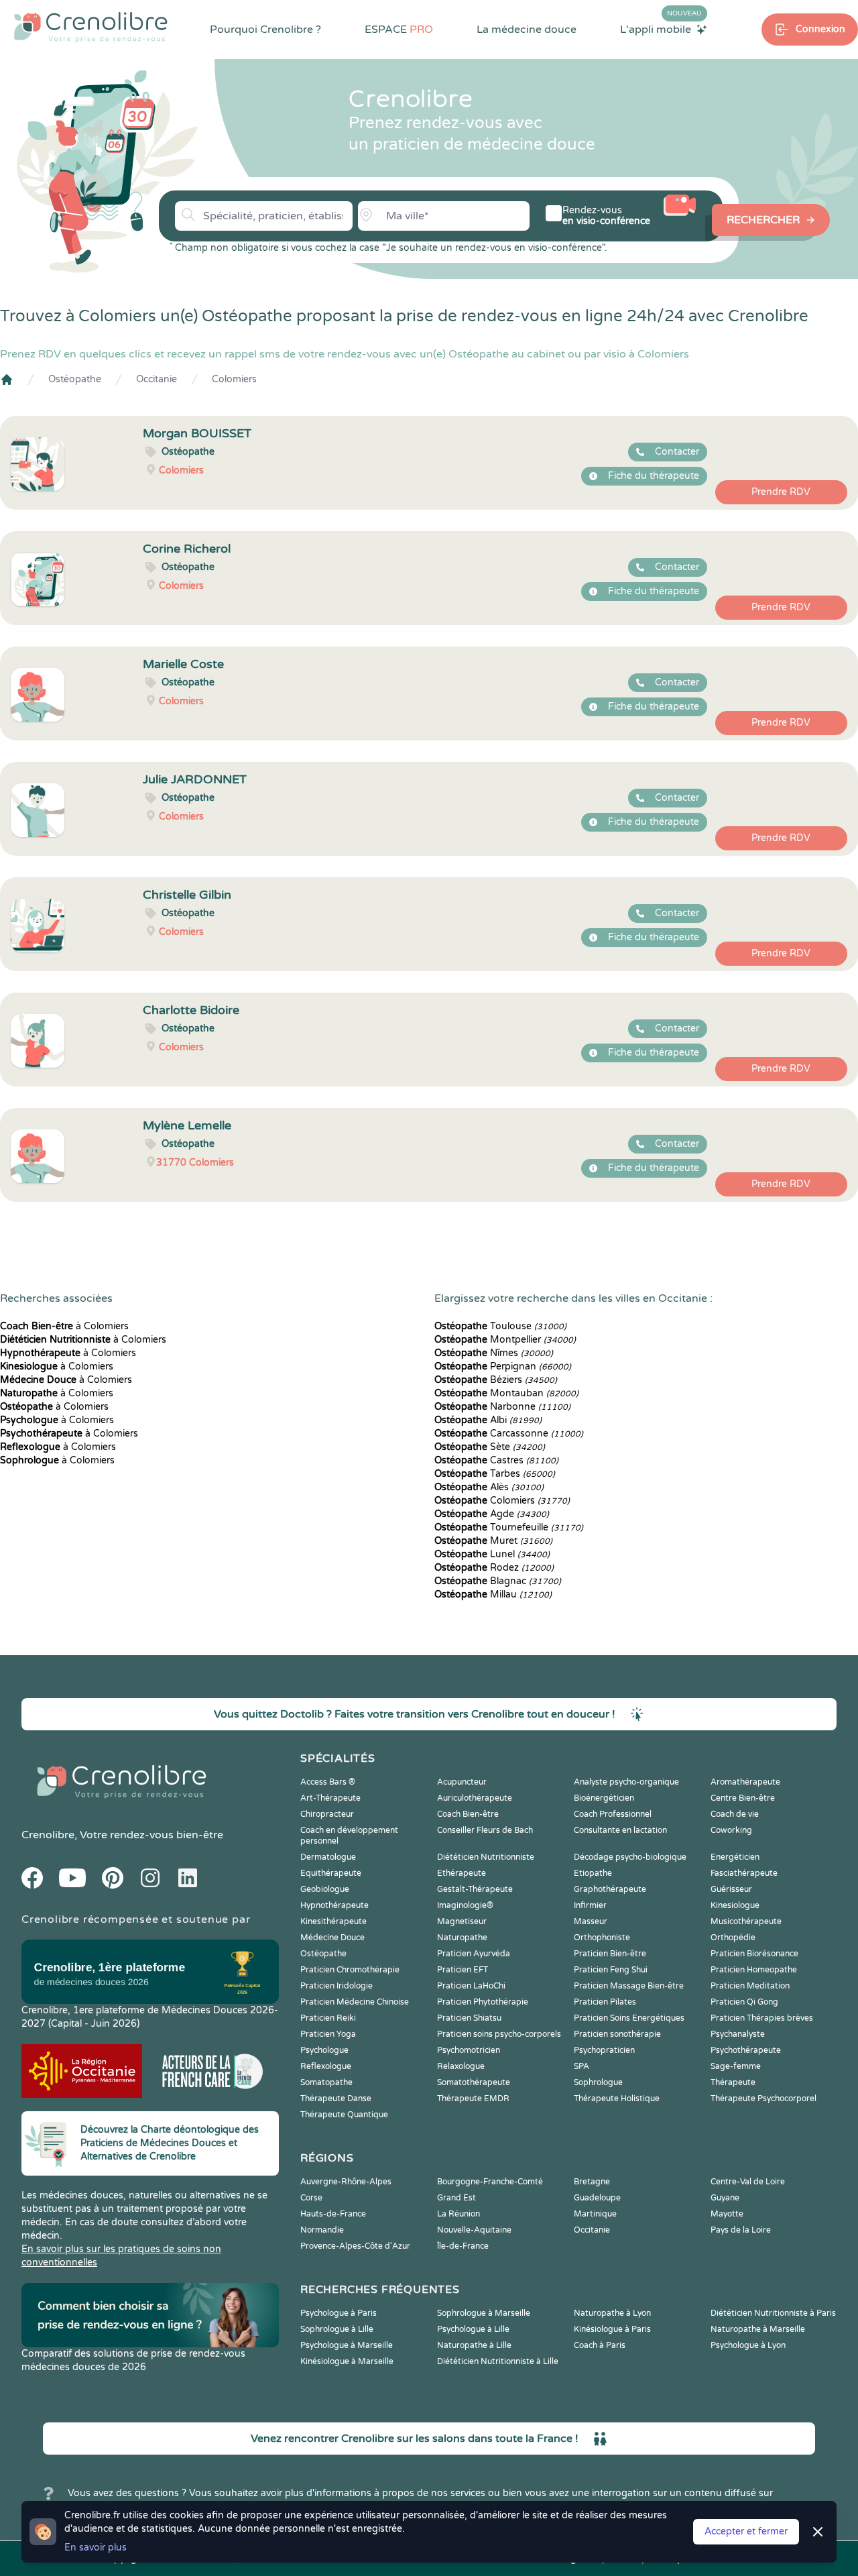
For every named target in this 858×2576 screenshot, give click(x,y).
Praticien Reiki (328, 2018)
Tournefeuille (509, 1527)
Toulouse (500, 1326)
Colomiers (234, 379)
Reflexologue (326, 2066)
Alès (489, 1487)
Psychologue (324, 2050)
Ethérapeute (462, 1873)
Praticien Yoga (328, 2034)
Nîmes (494, 1353)
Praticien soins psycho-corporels (499, 2034)
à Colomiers (64, 1326)
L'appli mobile (661, 29)
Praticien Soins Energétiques (629, 2018)
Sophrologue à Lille (337, 2329)
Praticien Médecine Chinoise (355, 2002)
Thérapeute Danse (336, 2098)
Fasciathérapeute (744, 1873)
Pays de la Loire (741, 2230)
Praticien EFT (463, 1970)
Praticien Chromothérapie (350, 1970)
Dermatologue (328, 1857)
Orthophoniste (602, 1938)
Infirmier (590, 1905)
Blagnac (498, 1581)
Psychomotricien (469, 2050)
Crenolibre (48, 1835)
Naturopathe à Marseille (758, 2329)
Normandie (322, 2230)
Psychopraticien (604, 2050)
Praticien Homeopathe (754, 1970)
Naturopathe (462, 1938)
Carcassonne (509, 1434)
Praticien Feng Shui (611, 1970)
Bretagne (592, 2182)
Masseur (591, 1921)
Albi (488, 1420)
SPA (581, 2066)
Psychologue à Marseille (347, 2345)
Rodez (494, 1568)
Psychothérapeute (746, 2050)
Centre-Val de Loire (748, 2182)
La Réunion (458, 2214)
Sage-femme (736, 2066)
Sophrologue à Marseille (484, 2313)
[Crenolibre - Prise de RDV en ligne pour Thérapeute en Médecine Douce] (91, 27)
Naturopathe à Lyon (612, 2313)
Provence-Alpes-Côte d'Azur (355, 2246)
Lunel (492, 1554)
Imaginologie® (465, 1905)
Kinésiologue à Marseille (347, 2361)
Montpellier (505, 1340)
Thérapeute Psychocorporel (763, 2098)
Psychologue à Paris (339, 2313)
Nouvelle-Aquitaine (474, 2230)
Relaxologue (461, 2066)
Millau (493, 1594)
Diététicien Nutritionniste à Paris (773, 2313)
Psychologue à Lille (473, 2329)
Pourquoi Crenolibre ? (265, 30)
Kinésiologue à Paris (612, 2329)
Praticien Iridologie (336, 1986)
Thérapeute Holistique (617, 2098)
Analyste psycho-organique (626, 1782)
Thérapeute (733, 2082)
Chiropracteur (327, 1814)
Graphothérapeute (610, 1889)
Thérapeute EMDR (473, 2098)
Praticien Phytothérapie (483, 2002)
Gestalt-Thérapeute (475, 1889)
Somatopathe (326, 2082)
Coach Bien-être (468, 1814)
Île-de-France (463, 2246)
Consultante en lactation (620, 1830)
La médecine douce (527, 30)
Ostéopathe (75, 379)
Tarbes (495, 1474)
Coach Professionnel (613, 1814)
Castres (496, 1460)
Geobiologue (325, 1889)
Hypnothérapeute (334, 1905)
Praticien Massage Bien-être (629, 1986)
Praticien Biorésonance (754, 1954)
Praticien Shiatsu (469, 2018)
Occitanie (157, 379)
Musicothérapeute (746, 1921)
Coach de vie (735, 1814)
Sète (490, 1447)
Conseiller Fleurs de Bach (485, 1830)
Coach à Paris (600, 2345)
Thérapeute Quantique (344, 2115)
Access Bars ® (328, 1782)
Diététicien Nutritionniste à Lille (498, 2361)
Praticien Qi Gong (744, 2002)
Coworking (731, 1830)
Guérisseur (731, 1889)
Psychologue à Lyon (748, 2345)
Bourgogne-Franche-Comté (490, 2182)
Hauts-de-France (333, 2214)
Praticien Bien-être (610, 1954)
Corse (311, 2198)
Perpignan (503, 1366)
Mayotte (727, 2214)
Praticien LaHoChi (471, 1986)
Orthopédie (733, 1938)
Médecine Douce (332, 1938)
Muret (493, 1541)
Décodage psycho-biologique (630, 1857)
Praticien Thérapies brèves (762, 2018)
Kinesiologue (735, 1905)
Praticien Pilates (605, 2002)
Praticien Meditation (750, 1986)
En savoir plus (96, 2547)
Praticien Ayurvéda (474, 1954)
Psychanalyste (738, 2034)
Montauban (506, 1393)
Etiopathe (593, 1873)
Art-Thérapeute (330, 1798)
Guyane (725, 2198)
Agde (492, 1514)
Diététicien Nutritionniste (486, 1857)
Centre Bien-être (743, 1798)
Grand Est (456, 2198)
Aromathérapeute (745, 1782)
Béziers (496, 1380)
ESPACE (399, 30)
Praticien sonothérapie (617, 2034)
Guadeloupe (597, 2198)
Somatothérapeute (474, 2082)
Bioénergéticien (604, 1798)
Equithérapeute (331, 1873)
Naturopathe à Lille (474, 2345)
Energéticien (735, 1857)
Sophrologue (598, 2082)
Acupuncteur (462, 1782)
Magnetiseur (462, 1921)
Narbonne (502, 1407)
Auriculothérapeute (475, 1798)
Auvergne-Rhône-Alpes (346, 2182)
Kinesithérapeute (333, 1921)
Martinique (595, 2214)
